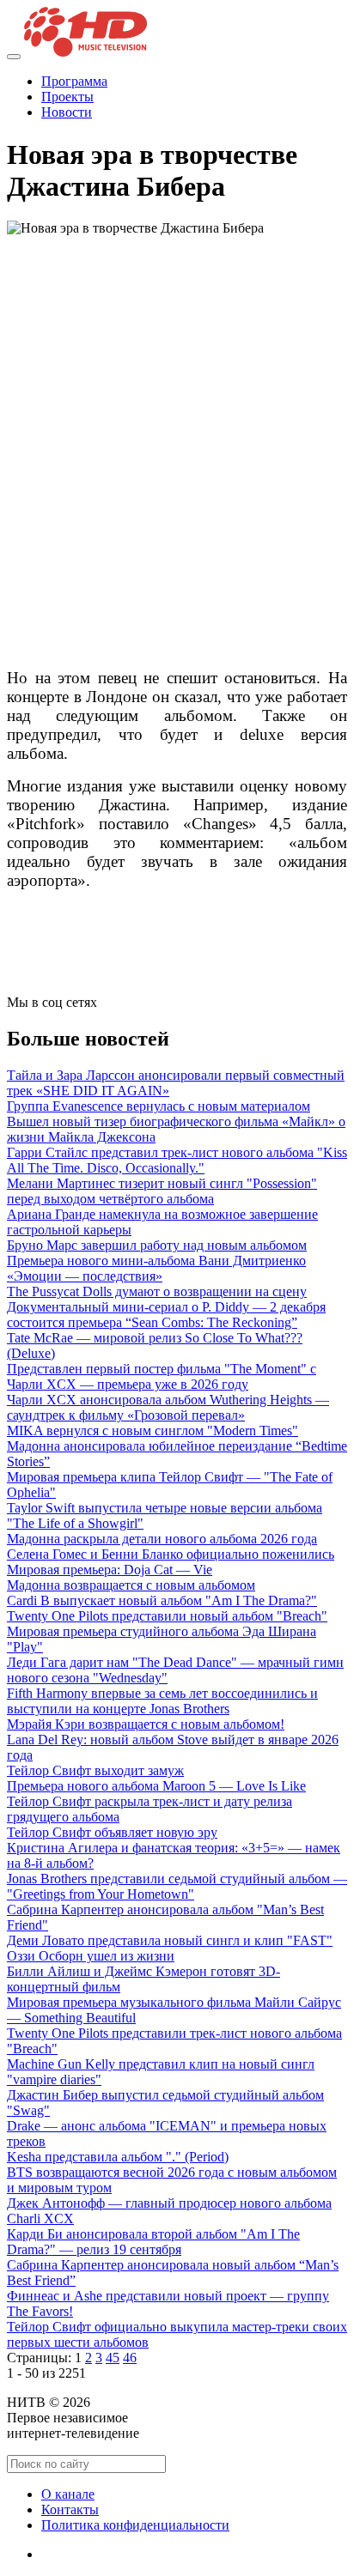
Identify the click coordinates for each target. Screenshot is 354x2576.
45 (113, 2358)
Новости (67, 112)
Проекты (67, 97)
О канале (68, 2494)
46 (130, 2358)
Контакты (70, 2509)
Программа (74, 81)
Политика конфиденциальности (135, 2525)
